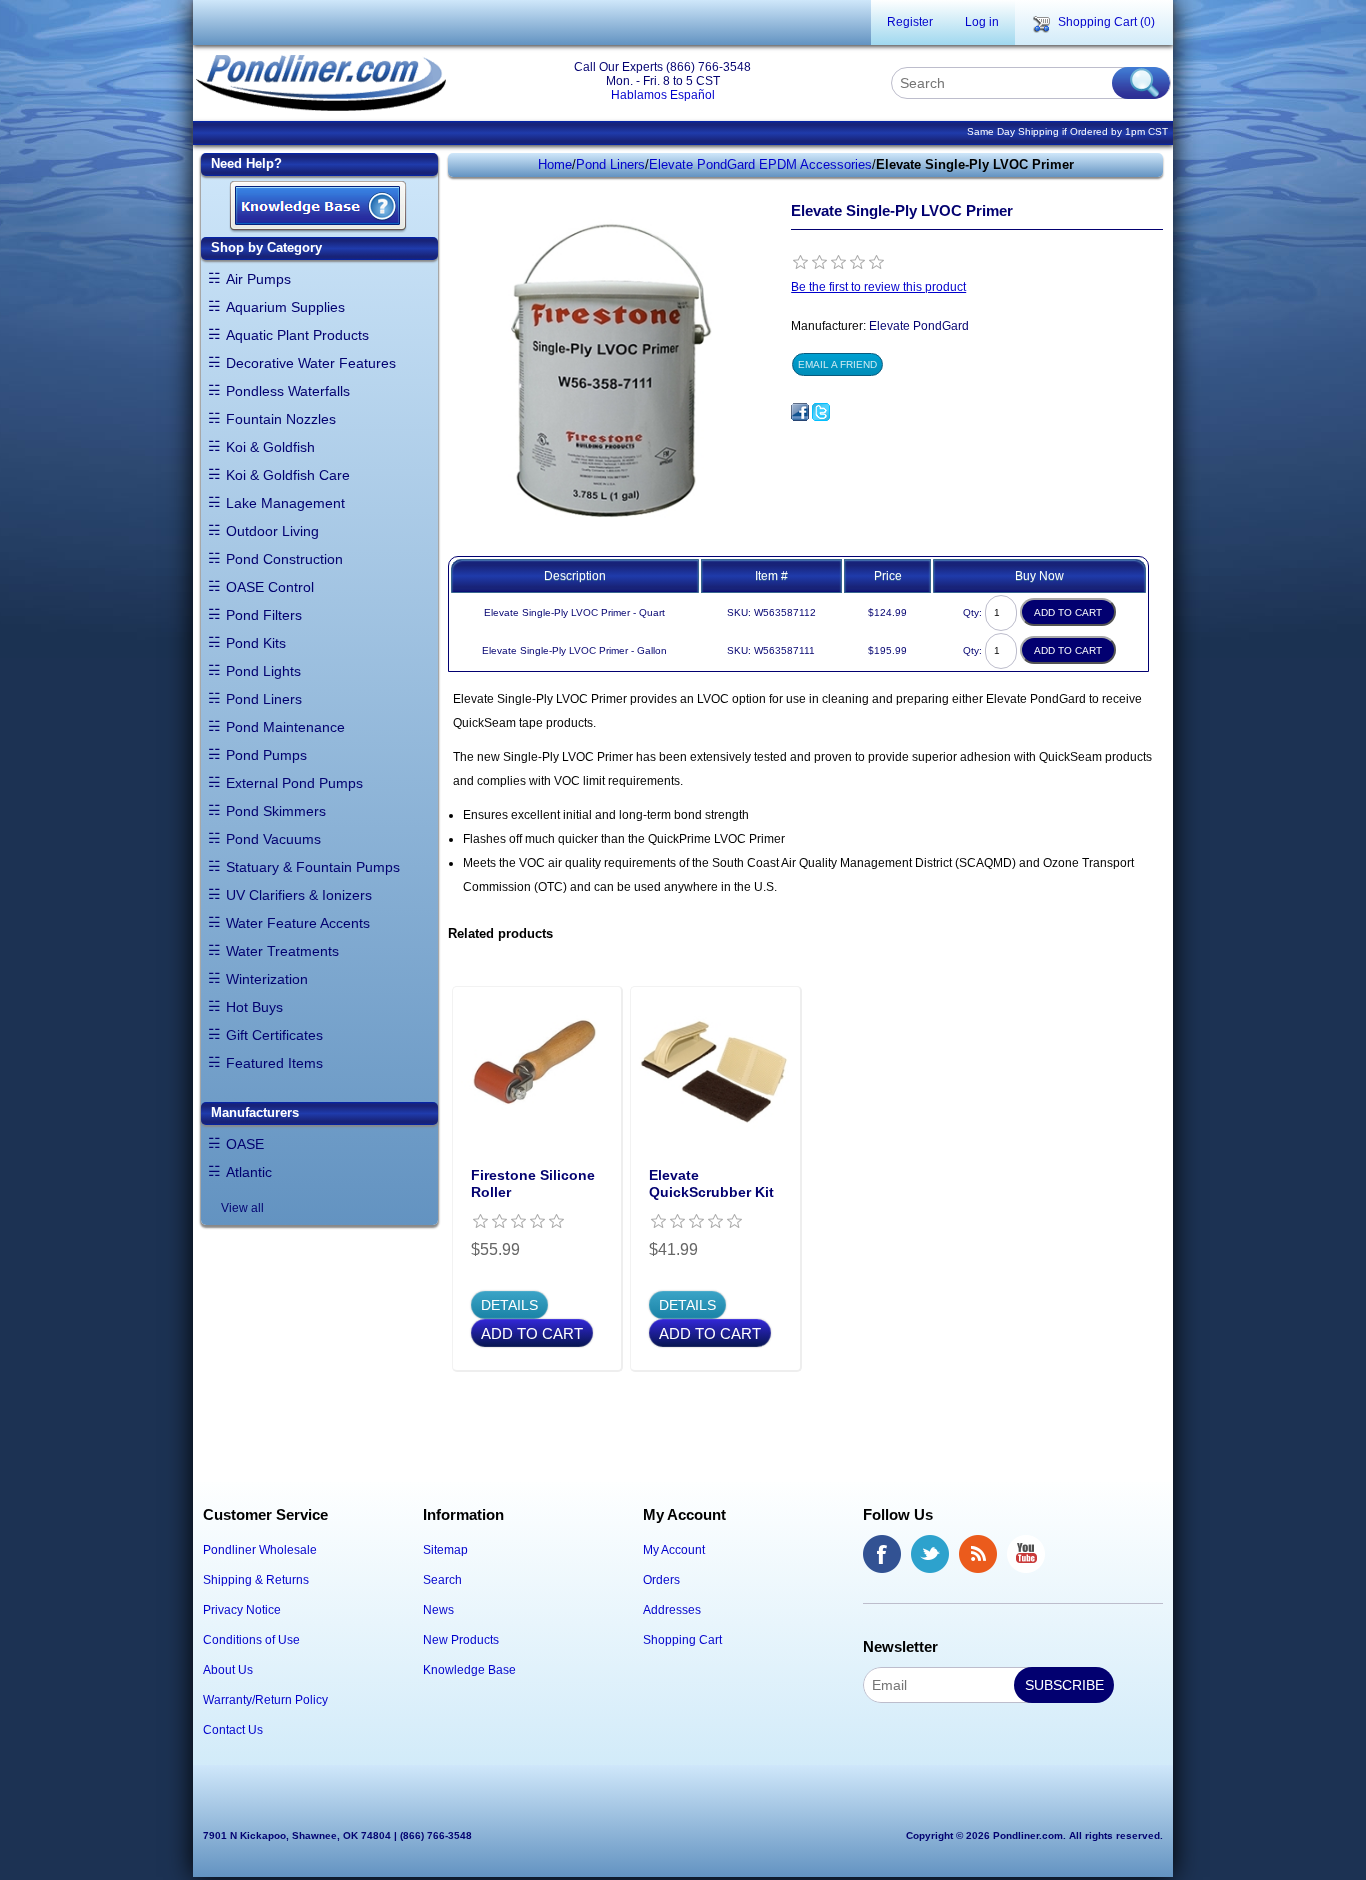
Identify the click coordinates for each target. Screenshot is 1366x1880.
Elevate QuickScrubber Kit (711, 1183)
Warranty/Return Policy (265, 1700)
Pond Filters (264, 615)
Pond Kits (256, 643)
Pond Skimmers (276, 811)
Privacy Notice (242, 1610)
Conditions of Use (251, 1640)
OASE (245, 1144)
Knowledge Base (469, 1670)
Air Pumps (258, 279)
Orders (661, 1580)
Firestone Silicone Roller (533, 1183)
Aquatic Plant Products (297, 335)
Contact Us (233, 1730)
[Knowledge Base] (318, 207)
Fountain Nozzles (281, 419)
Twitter (930, 1554)
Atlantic (249, 1172)
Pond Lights (263, 671)
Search (442, 1580)
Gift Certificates (274, 1035)
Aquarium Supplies (285, 307)
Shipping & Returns (256, 1580)
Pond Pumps (266, 755)
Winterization (267, 979)
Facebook (882, 1554)
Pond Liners (264, 699)
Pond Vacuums (273, 839)
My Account (674, 1550)
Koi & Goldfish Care (288, 475)
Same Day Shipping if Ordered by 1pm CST (1067, 131)
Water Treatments (282, 951)
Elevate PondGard (919, 326)
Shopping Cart (682, 1640)
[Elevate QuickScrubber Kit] (715, 1071)
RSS (978, 1554)
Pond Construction (284, 559)
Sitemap (445, 1550)
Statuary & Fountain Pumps (313, 867)
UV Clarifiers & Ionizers (299, 895)
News (438, 1610)
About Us (228, 1670)
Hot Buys (254, 1007)
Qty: (972, 612)
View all (242, 1208)
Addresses (672, 1610)
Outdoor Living (272, 531)
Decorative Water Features (311, 363)
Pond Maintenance (285, 727)
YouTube (1026, 1554)
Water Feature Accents (298, 923)
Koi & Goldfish (270, 447)
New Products (461, 1640)
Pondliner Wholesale (260, 1550)
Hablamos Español (663, 95)
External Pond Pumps (294, 783)
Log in (982, 22)
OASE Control (270, 587)
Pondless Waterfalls (288, 391)
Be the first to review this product (878, 287)
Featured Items (274, 1063)
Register (910, 22)
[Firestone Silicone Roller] (537, 1071)
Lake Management (285, 503)
